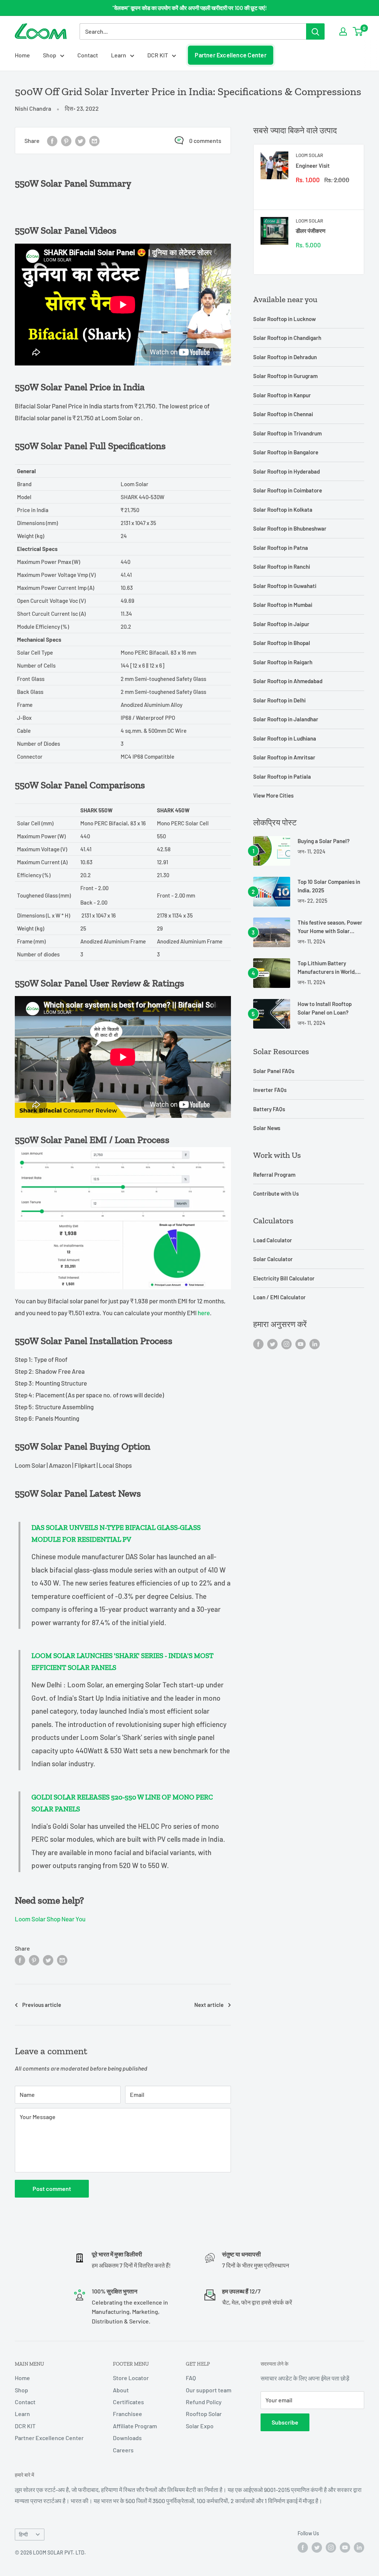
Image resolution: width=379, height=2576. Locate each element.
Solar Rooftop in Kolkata (283, 509)
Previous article (42, 2005)
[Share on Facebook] (52, 141)
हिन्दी (23, 2534)
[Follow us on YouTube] (301, 1344)
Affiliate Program (135, 2426)
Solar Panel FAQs (274, 1071)
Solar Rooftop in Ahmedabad (288, 681)
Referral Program (274, 1175)
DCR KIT (158, 55)
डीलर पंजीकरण (311, 231)
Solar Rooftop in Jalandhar (286, 719)
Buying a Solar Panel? (324, 841)
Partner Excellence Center (231, 55)
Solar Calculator (273, 1259)
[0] (358, 31)
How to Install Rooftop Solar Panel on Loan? (325, 1008)
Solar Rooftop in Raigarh (283, 662)
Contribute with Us (276, 1193)
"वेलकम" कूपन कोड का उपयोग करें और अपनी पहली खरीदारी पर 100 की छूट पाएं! (190, 8)
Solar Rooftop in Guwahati (285, 586)
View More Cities (273, 795)
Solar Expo (200, 2426)
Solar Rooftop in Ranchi (282, 567)
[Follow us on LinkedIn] (315, 1344)
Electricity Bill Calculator (284, 1278)
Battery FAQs (269, 1109)
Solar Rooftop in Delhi (279, 700)
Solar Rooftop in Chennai (283, 414)
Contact (88, 55)
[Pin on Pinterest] (66, 141)
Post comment (52, 2189)
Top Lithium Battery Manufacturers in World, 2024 (327, 968)
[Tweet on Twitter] (80, 141)
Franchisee (128, 2414)
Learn (119, 55)
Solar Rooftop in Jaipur (281, 624)
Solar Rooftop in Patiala (282, 776)
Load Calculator (273, 1240)
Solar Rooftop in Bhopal (282, 643)
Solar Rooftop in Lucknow (284, 319)
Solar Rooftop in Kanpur (282, 395)
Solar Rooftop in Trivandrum (287, 433)
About (121, 2390)
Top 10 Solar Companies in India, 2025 (329, 886)
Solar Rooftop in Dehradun (285, 357)
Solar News (267, 1128)
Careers (123, 2450)
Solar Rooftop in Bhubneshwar (290, 528)
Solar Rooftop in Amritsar (284, 757)
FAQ (191, 2378)
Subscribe (285, 2422)
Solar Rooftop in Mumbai (283, 605)
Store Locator (131, 2378)
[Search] (315, 31)
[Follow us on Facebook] (258, 1344)
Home (22, 55)
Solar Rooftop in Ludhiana (285, 738)
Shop (50, 55)
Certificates (128, 2402)
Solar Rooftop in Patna (281, 548)
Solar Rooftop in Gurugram (285, 376)
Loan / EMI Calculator (279, 1297)
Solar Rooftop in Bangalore (286, 452)
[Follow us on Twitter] (272, 1344)
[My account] (343, 31)
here (204, 1313)
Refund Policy (204, 2402)
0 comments (205, 141)
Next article (209, 2005)
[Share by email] (94, 141)
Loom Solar (309, 155)
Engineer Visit (313, 166)
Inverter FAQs (270, 1090)
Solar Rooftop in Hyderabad (286, 471)
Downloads (127, 2438)
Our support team (209, 2390)
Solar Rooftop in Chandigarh (287, 338)
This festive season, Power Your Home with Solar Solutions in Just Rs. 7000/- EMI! (330, 927)
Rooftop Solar (204, 2414)
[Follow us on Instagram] (286, 1344)
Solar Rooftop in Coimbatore (288, 490)
